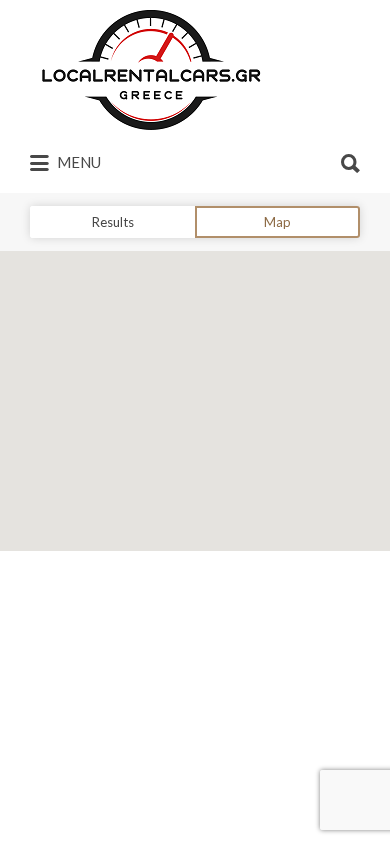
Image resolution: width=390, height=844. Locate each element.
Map (277, 222)
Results (113, 222)
